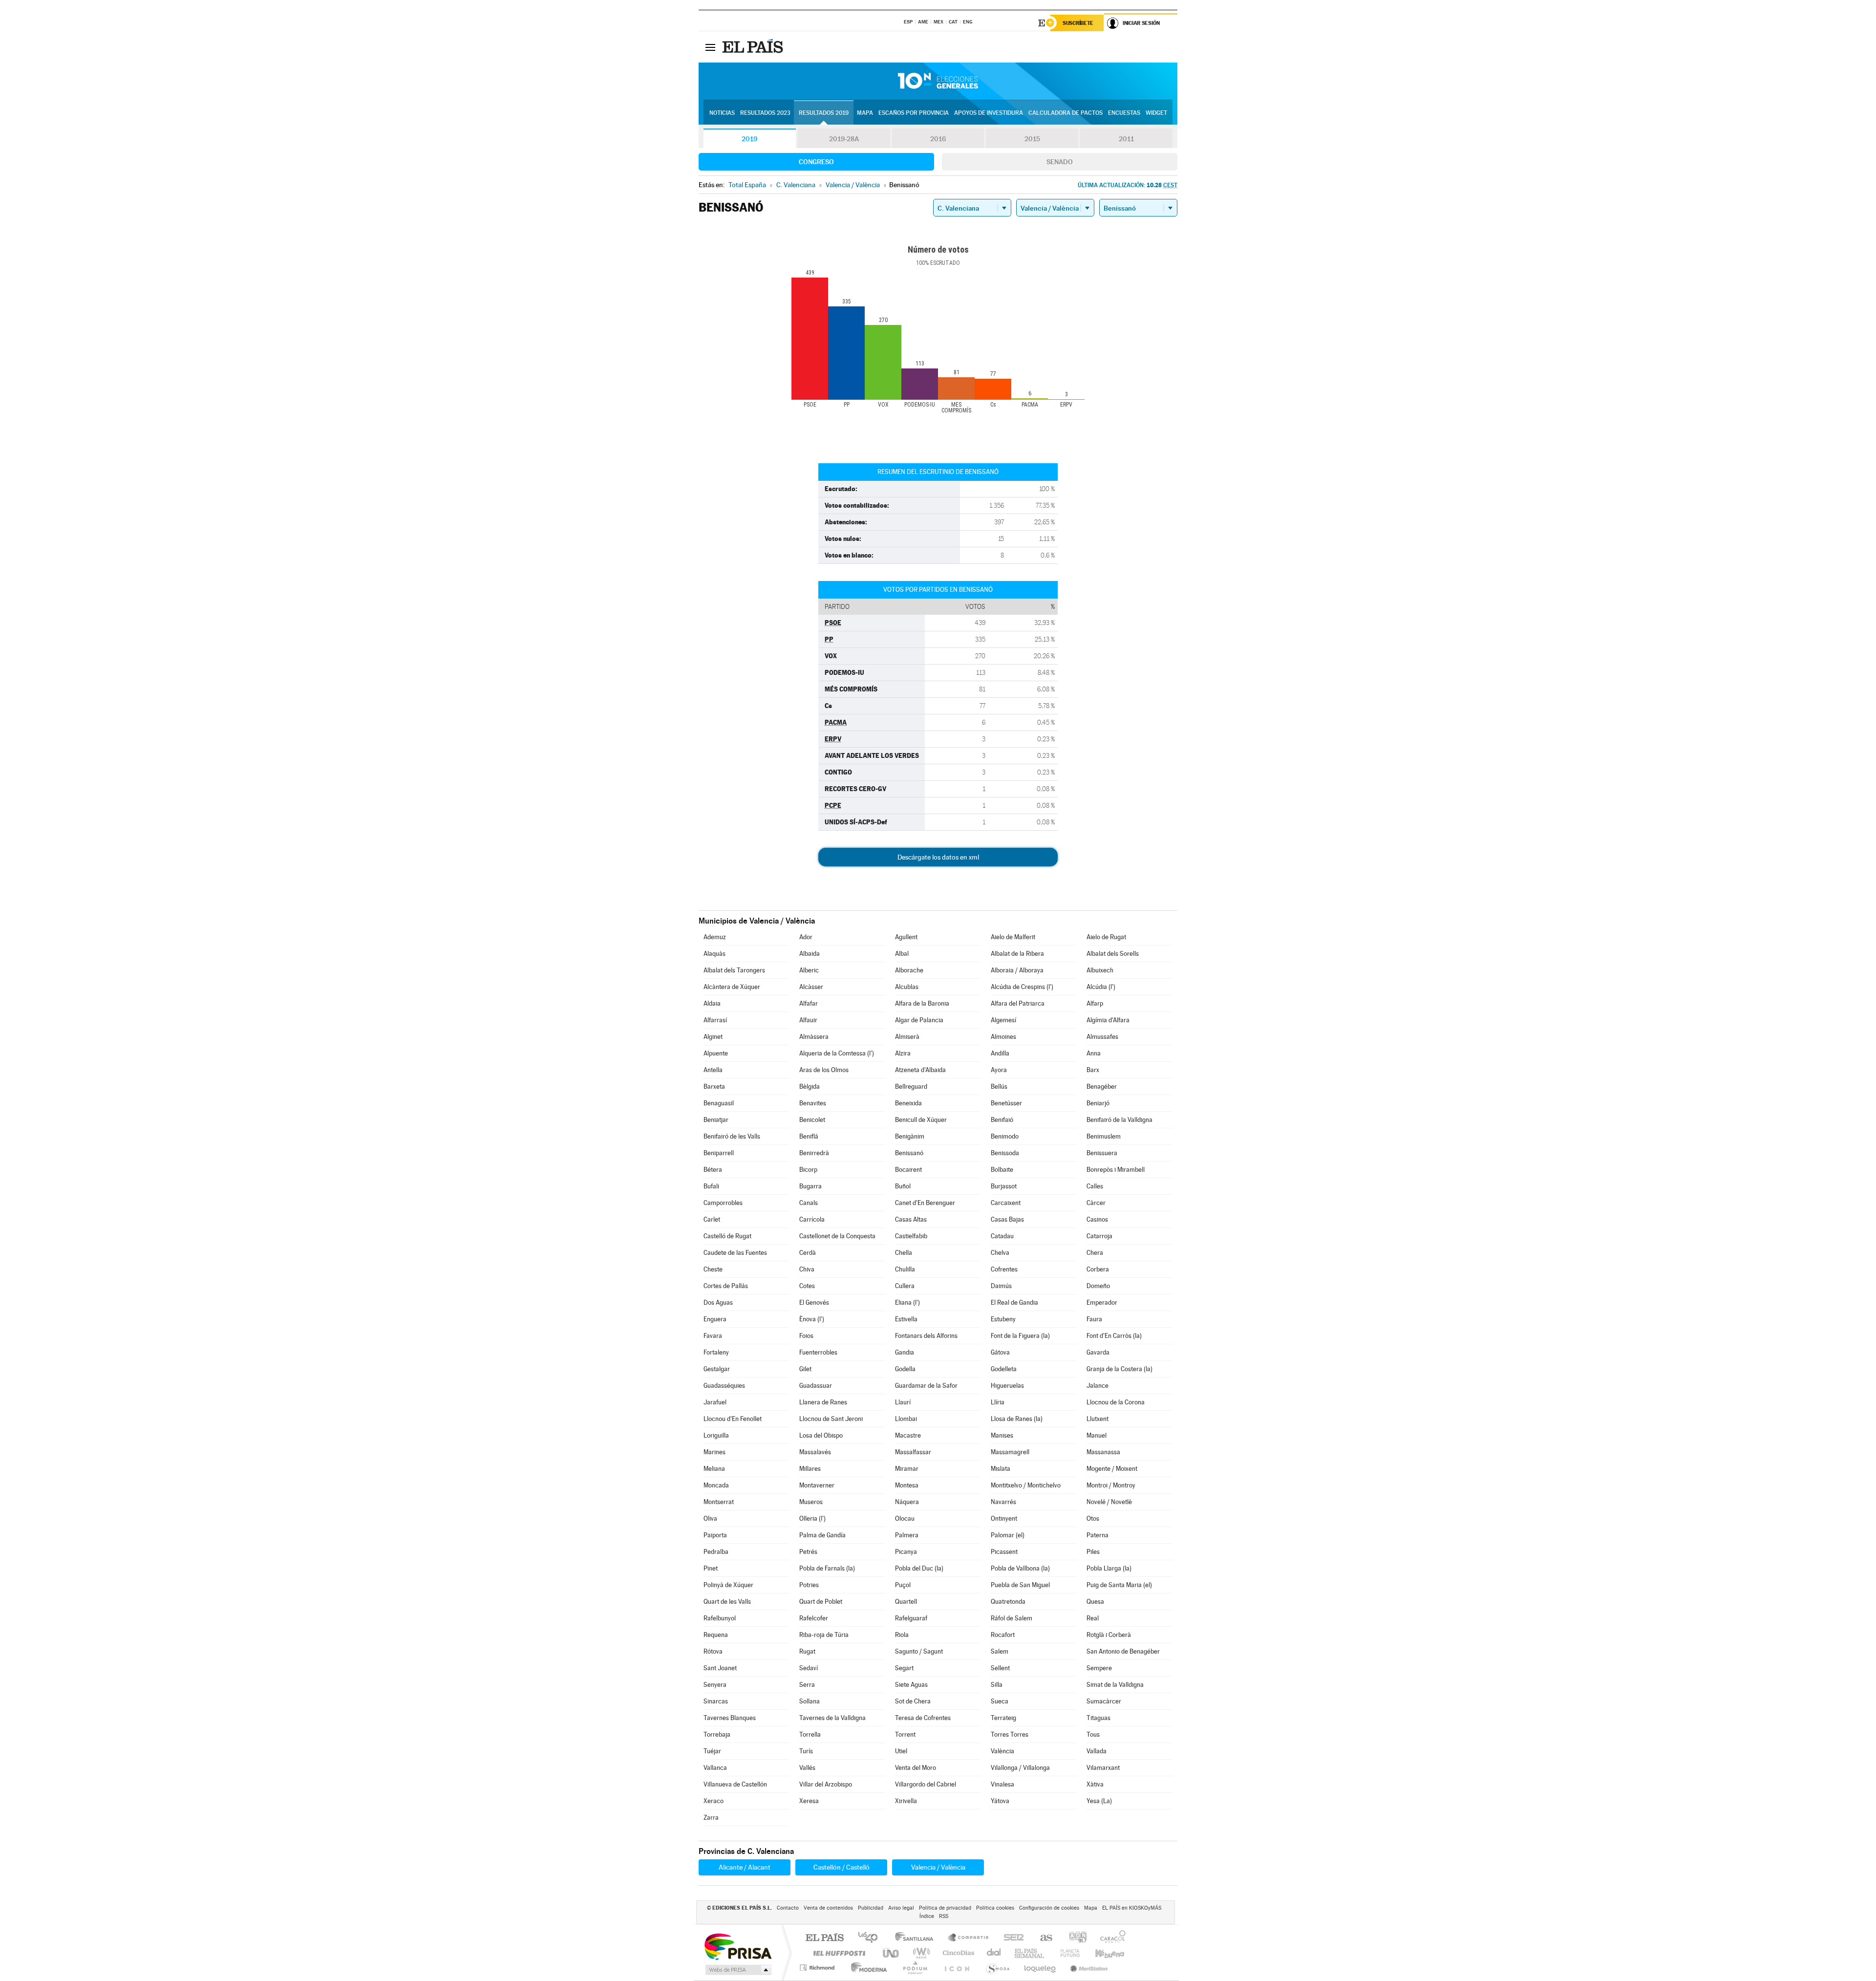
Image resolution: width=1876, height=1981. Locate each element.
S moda (997, 1968)
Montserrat (719, 1502)
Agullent (906, 937)
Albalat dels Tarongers (734, 970)
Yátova (1000, 1801)
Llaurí (903, 1402)
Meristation (1087, 1968)
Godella (905, 1369)
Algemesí (1003, 1020)
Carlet (712, 1219)
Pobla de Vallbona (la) (1020, 1568)
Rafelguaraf (911, 1618)
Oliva (710, 1518)
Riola (902, 1635)
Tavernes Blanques (730, 1718)
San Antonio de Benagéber (1123, 1651)
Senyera (715, 1685)
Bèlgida (810, 1087)
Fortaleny (716, 1352)
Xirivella (906, 1801)
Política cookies (995, 1908)
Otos (1093, 1518)
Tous (1093, 1734)
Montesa (907, 1485)
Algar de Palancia (919, 1020)
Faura (1094, 1319)
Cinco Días (957, 1953)
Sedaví (809, 1668)
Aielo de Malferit (1013, 937)
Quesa (1095, 1602)
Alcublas (907, 987)
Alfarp (1095, 1003)
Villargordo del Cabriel (926, 1784)
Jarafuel (715, 1402)
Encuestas (1124, 113)
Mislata (1001, 1469)
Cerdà (808, 1253)
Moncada (716, 1485)
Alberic (809, 970)
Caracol (1110, 1938)
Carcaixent (1006, 1203)
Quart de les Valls (727, 1602)
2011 (1126, 139)
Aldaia (712, 1003)
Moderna (866, 1968)
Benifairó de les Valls (732, 1136)
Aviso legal (901, 1908)
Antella (713, 1070)
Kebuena (1101, 1953)
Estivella (906, 1319)
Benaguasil (719, 1103)
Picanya (906, 1552)
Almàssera (814, 1037)
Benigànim (910, 1136)
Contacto (788, 1908)
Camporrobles (723, 1203)
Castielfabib (911, 1236)
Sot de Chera (913, 1701)
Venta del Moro (916, 1768)
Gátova (1000, 1352)
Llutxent (1098, 1419)
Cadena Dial (994, 1953)
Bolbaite (1002, 1170)
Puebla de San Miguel (1020, 1585)
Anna (1094, 1053)
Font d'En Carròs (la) (1114, 1336)
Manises (1002, 1435)
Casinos (1097, 1219)
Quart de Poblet (821, 1602)
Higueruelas (1007, 1386)
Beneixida (908, 1103)
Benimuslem (1104, 1136)
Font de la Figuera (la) (1020, 1336)
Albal (902, 954)
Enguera (715, 1319)
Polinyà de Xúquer (728, 1585)
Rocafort (1003, 1635)
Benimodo (1005, 1136)
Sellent (1000, 1668)
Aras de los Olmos (824, 1070)
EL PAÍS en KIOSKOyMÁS (1132, 1908)
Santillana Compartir (969, 1938)
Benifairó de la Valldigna (1119, 1120)
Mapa (865, 113)
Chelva (1000, 1253)
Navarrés (1003, 1502)
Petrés (808, 1552)
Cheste (713, 1269)
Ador (806, 937)
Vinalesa (1002, 1784)
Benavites (813, 1103)
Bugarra (810, 1186)
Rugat (807, 1651)
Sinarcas (716, 1701)
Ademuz (715, 937)
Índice (927, 1916)
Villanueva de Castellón (735, 1784)
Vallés (807, 1768)
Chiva (807, 1269)
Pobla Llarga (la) (1109, 1568)
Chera (1095, 1253)
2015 (1032, 139)
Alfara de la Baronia (922, 1003)
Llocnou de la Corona (1116, 1402)
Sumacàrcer (1104, 1701)
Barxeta (714, 1087)
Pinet (711, 1568)
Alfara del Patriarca (1018, 1003)
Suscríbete (1078, 23)
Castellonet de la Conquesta (837, 1236)
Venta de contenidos (828, 1908)
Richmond (818, 1968)
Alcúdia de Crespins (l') (1022, 987)
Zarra (711, 1818)
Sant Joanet (720, 1668)
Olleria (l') (812, 1518)
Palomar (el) (1008, 1535)
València (1002, 1751)
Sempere (1099, 1668)
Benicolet (812, 1120)
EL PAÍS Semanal (1030, 1953)
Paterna (1098, 1535)
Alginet (713, 1037)
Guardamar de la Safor (926, 1386)
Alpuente (716, 1053)
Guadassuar (816, 1386)
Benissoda (1005, 1153)
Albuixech (1100, 970)
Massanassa (1103, 1452)
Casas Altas (911, 1219)
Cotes (807, 1286)
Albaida (810, 954)
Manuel (1097, 1435)
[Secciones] (710, 47)
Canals (809, 1203)
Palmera (907, 1535)
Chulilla (905, 1269)
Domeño (1098, 1286)
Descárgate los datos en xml (938, 857)
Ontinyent (1004, 1518)
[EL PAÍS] (754, 47)
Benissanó (909, 1153)
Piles (1093, 1552)
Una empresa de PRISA (738, 1946)
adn (1074, 1938)
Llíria (998, 1402)
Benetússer (1006, 1103)
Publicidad (871, 1908)
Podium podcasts (915, 1968)
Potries (809, 1585)
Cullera (905, 1286)
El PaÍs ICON (957, 1968)
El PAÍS (824, 1938)
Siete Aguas (911, 1685)
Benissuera (1102, 1153)
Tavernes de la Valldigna (832, 1718)
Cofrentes (1004, 1269)
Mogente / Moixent (1112, 1469)
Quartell (906, 1602)
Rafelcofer (814, 1618)
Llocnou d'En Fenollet (733, 1419)
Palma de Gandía (822, 1535)
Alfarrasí (715, 1020)
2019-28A (844, 139)
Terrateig (1003, 1718)
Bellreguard (911, 1087)
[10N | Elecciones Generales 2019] (938, 81)
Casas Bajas (1007, 1219)
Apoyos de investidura (989, 113)
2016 (938, 139)
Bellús (999, 1087)
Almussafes (1102, 1037)
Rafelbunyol (720, 1618)
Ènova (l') (812, 1319)
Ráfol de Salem (1012, 1618)
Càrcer (1096, 1203)
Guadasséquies (724, 1386)
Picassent (1004, 1552)
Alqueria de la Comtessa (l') (837, 1053)
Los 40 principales (871, 1938)
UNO (892, 1953)
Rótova (713, 1651)
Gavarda (1098, 1352)
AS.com (1042, 1938)
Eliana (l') (907, 1303)
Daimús (1001, 1286)
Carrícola (812, 1219)
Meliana (714, 1469)
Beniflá (809, 1136)
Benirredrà (814, 1153)
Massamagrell (1010, 1452)
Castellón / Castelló (842, 1867)
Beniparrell (719, 1153)
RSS (944, 1916)
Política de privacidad (945, 1908)
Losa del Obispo (821, 1435)
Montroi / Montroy (1111, 1485)
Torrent (905, 1734)
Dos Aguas (718, 1303)
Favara (713, 1336)
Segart (904, 1668)
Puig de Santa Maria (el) (1119, 1585)
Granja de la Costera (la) (1119, 1369)
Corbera (1098, 1269)
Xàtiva (1095, 1784)
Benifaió (1002, 1120)
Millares (810, 1469)
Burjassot (1004, 1186)
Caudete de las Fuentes (735, 1253)
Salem (1000, 1651)
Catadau (1002, 1236)
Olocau (905, 1518)
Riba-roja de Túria (824, 1635)
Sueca (1000, 1701)
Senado (1060, 162)
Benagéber (1102, 1087)
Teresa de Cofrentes (923, 1718)
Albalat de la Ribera (1017, 954)
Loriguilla (716, 1435)
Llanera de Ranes (823, 1402)
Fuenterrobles (818, 1352)
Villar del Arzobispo (826, 1784)
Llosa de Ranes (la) (1017, 1419)
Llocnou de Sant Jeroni (831, 1419)
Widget (1156, 113)
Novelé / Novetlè (1109, 1502)
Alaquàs (714, 954)
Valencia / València (938, 1867)
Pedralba (716, 1552)
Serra (807, 1685)
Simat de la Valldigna (1115, 1685)
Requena (716, 1635)
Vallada (1097, 1751)
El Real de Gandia (1014, 1303)
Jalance (1098, 1386)
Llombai (906, 1419)
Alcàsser (811, 987)
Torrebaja (717, 1734)
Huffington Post (837, 1953)
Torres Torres (1010, 1734)
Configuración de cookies (1049, 1908)
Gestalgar (717, 1369)
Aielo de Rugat (1106, 937)
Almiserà (907, 1037)
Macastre (908, 1435)
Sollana (810, 1701)
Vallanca (715, 1768)
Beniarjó (1098, 1103)
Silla (997, 1685)
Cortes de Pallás (726, 1286)
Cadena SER (1011, 1938)
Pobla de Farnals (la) (827, 1568)
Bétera (713, 1170)
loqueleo (1041, 1968)
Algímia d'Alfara (1108, 1020)
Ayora (999, 1070)
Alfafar (809, 1003)
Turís (806, 1751)
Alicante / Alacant (745, 1867)
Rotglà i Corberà (1109, 1635)
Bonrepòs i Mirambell (1116, 1170)
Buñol (903, 1186)
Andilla (1000, 1053)
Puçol (903, 1585)
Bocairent (908, 1170)
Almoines (1003, 1037)
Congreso (816, 162)
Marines (714, 1452)
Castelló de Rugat (727, 1236)
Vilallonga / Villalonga (1020, 1768)
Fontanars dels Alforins (926, 1336)
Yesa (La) (1099, 1801)
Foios (806, 1336)
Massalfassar (913, 1452)
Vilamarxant (1103, 1768)
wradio (920, 1953)
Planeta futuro (1066, 1953)
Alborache (909, 970)
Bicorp (808, 1170)
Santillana (917, 1938)
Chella (904, 1253)
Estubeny (1003, 1319)
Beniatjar (716, 1120)
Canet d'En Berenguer (925, 1203)
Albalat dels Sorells (1113, 954)
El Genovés (814, 1303)
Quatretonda (1008, 1602)
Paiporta (715, 1535)
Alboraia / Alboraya (1017, 970)
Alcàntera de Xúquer (732, 987)
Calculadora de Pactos (1066, 113)
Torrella (810, 1734)
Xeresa (809, 1801)
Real (1093, 1618)
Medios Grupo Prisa (737, 1970)
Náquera (907, 1502)
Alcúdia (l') (1101, 987)
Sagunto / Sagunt (919, 1651)
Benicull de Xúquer (921, 1120)
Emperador (1102, 1303)
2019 (749, 139)
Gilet (805, 1369)
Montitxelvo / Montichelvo (1026, 1485)
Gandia (905, 1352)
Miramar (907, 1469)
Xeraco (714, 1801)
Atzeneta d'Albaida (920, 1070)
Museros (811, 1502)
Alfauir (808, 1020)
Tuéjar (712, 1751)
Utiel (901, 1751)
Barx (1093, 1070)
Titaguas (1098, 1718)
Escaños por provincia (914, 113)
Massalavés (815, 1452)
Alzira (903, 1053)
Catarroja (1099, 1236)
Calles (1095, 1186)
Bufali (711, 1186)
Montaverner (817, 1485)
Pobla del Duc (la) (919, 1568)
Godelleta (1004, 1369)
